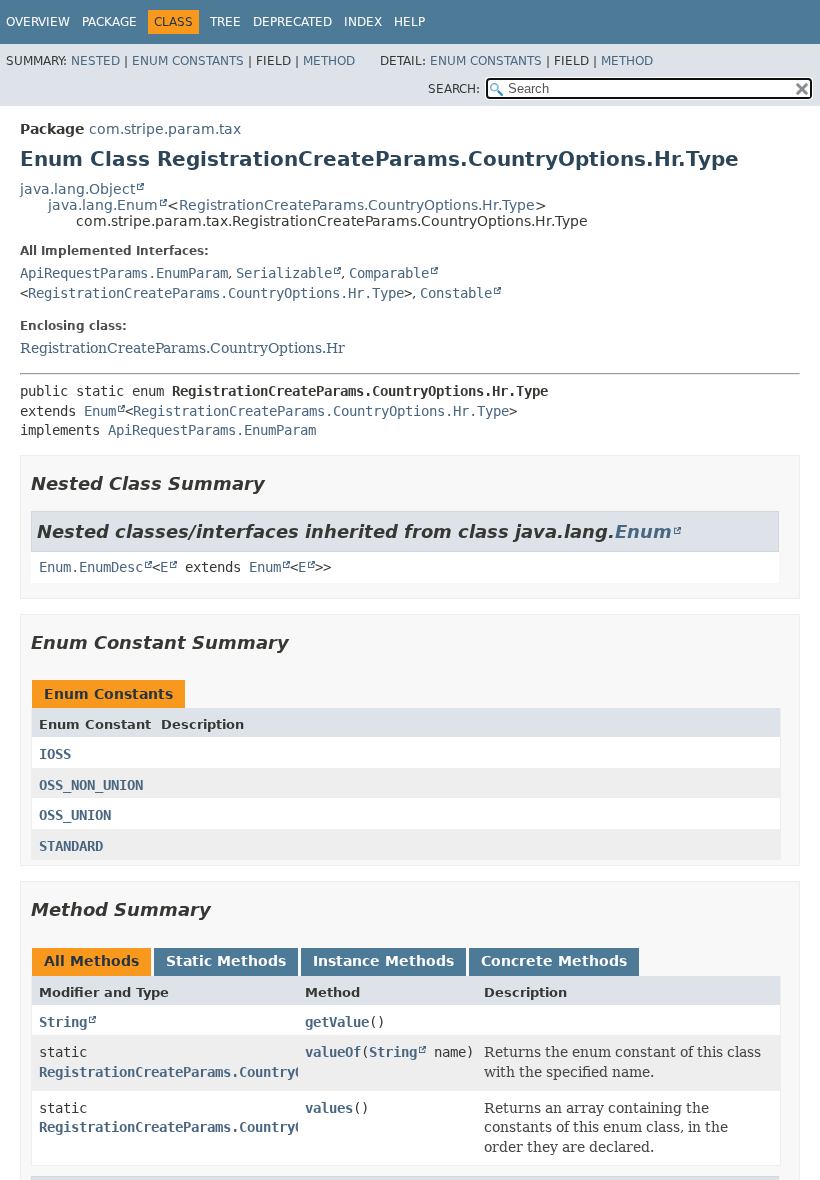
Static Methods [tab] (226, 961)
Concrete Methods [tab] (554, 961)
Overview (38, 22)
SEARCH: (454, 89)
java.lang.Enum (103, 205)
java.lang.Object (77, 189)
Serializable (284, 273)
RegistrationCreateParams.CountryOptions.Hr (182, 348)
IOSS (55, 754)
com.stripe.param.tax (165, 129)
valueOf (333, 1052)
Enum (100, 411)
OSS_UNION (75, 815)
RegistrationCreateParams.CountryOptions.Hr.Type (357, 205)
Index (363, 22)
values (329, 1108)
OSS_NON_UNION (91, 785)
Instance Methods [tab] (383, 961)
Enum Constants (188, 61)
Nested (95, 61)
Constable (456, 293)
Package (109, 22)
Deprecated (292, 22)
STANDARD (71, 846)
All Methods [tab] (91, 961)
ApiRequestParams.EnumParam (124, 273)
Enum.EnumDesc (91, 567)
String (63, 1022)
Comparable (389, 273)
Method (329, 61)
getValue (337, 1022)
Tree (225, 22)
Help (409, 22)
